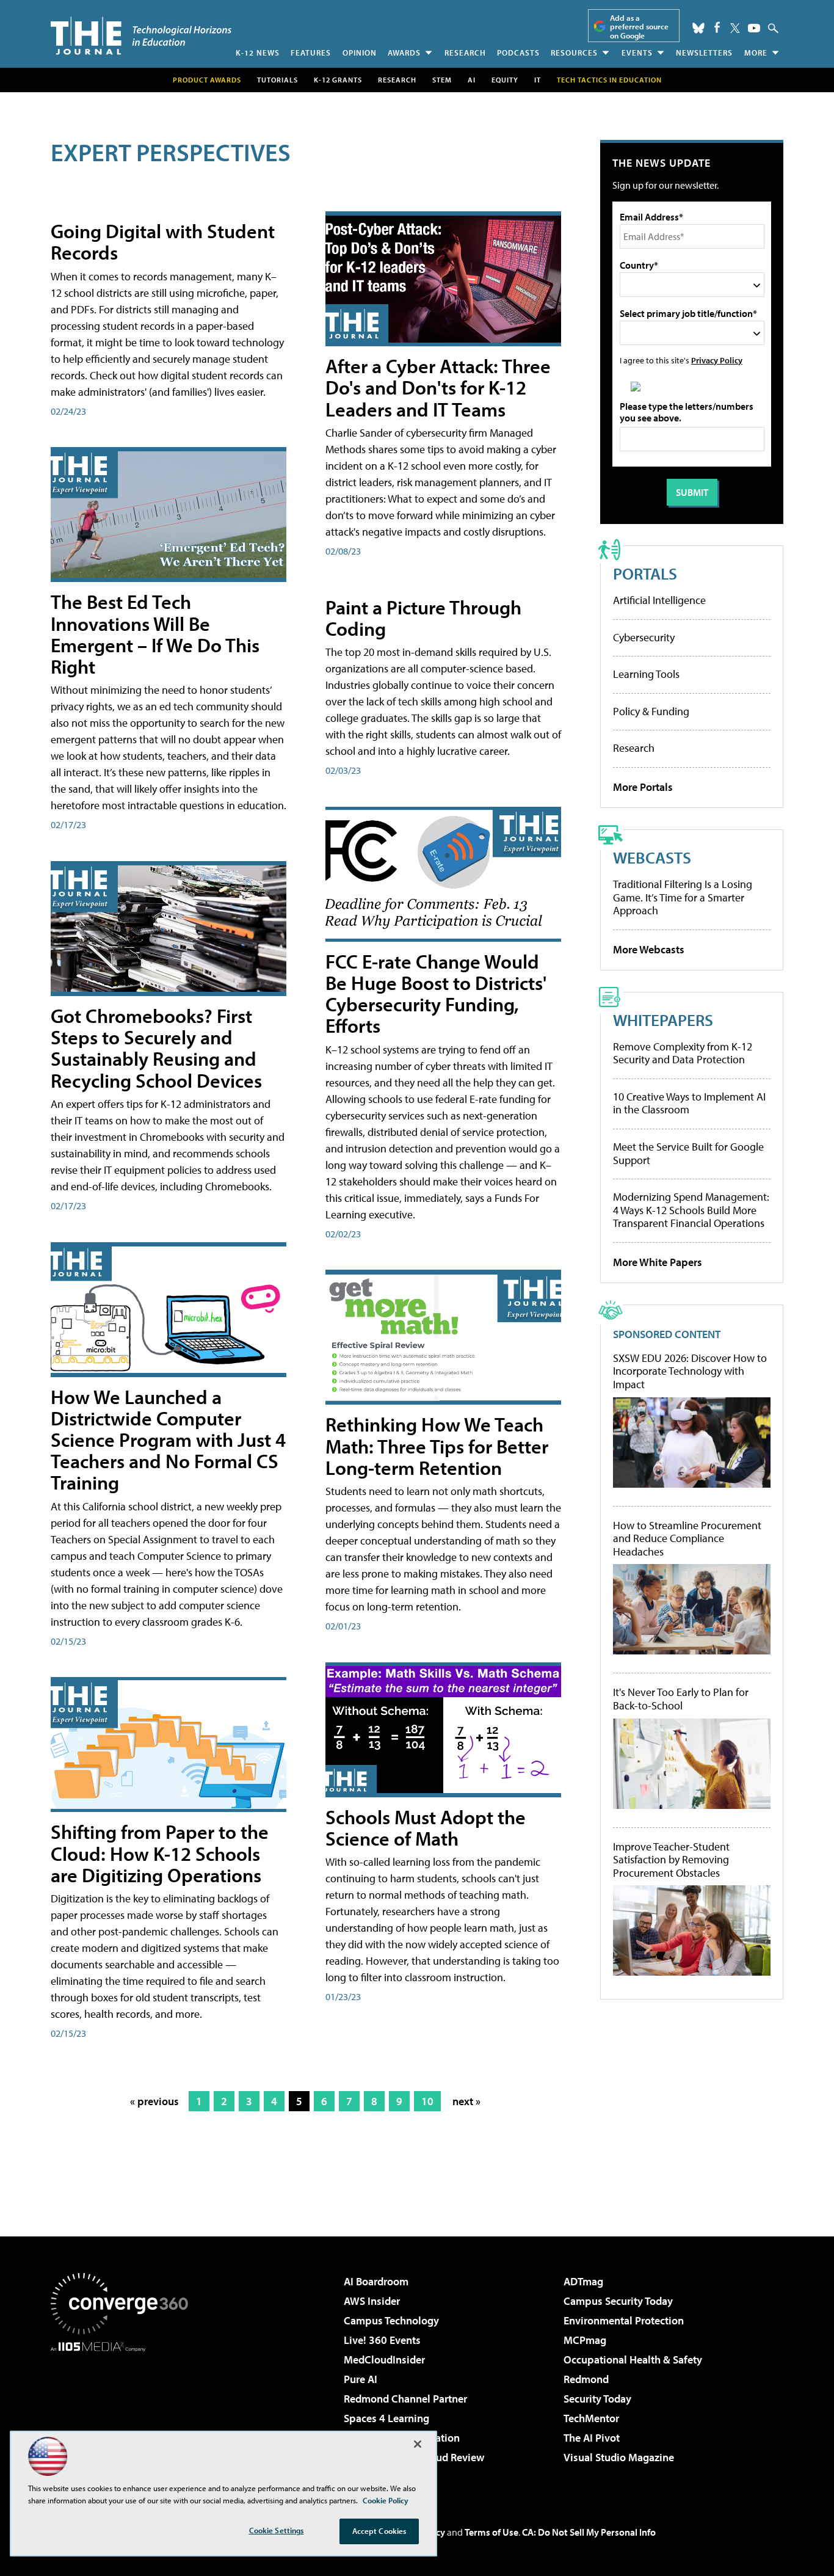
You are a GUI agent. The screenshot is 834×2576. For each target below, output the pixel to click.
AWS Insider (372, 2301)
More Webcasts (649, 949)
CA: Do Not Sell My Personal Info (589, 2532)
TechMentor (591, 2418)
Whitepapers (663, 1020)
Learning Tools (646, 674)
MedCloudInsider (384, 2360)
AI (472, 80)
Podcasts (518, 53)
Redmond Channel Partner (405, 2399)
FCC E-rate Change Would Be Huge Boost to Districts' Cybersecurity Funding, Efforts (436, 994)
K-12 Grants (338, 80)
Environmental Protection (624, 2320)
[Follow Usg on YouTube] (754, 28)
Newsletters (704, 53)
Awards (404, 53)
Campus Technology (391, 2320)
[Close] (418, 2444)
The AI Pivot (592, 2438)
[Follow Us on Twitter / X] (735, 28)
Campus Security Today (618, 2301)
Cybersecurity (644, 637)
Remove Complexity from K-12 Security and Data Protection (683, 1053)
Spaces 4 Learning (386, 2418)
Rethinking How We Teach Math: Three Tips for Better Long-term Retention (437, 1446)
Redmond (586, 2379)
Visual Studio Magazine (619, 2457)
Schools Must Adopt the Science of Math (426, 1828)
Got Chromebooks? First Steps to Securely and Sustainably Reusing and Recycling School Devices (156, 1048)
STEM (442, 80)
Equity (505, 80)
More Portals (643, 787)
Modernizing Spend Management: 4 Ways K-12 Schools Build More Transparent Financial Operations (691, 1210)
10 (427, 2101)
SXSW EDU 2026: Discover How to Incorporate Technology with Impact (690, 1371)
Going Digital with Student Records (163, 242)
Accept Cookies (379, 2531)
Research (465, 53)
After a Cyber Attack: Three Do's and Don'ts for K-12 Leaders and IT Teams (438, 387)
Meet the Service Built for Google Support (688, 1153)
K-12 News (258, 53)
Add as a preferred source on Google (639, 27)
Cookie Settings (277, 2530)
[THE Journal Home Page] (141, 36)
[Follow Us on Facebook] (717, 27)
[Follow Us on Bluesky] (698, 28)
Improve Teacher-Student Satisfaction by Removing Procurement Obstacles (671, 1860)
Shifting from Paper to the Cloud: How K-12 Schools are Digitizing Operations (160, 1853)
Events (637, 53)
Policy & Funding (651, 711)
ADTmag (583, 2281)
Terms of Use (491, 2532)
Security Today (597, 2399)
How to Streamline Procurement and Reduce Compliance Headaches (687, 1539)
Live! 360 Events (382, 2340)
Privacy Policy (717, 360)
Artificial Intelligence (659, 600)
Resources (574, 53)
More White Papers (658, 1262)
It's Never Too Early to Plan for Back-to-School (681, 1699)
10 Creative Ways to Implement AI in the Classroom (689, 1103)
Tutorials (277, 80)
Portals (645, 573)
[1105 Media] (124, 2414)
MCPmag (585, 2340)
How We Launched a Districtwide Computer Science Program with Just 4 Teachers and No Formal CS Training (168, 1440)
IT (538, 80)
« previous (154, 2101)
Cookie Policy (386, 2500)
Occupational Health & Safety (633, 2360)
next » (466, 2101)
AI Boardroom (376, 2281)
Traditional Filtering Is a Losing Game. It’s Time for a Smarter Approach (683, 897)
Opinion (360, 53)
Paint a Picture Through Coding (423, 618)
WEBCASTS (652, 857)
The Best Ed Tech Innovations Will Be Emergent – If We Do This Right (155, 634)
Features (311, 53)
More (756, 53)
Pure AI (361, 2379)
